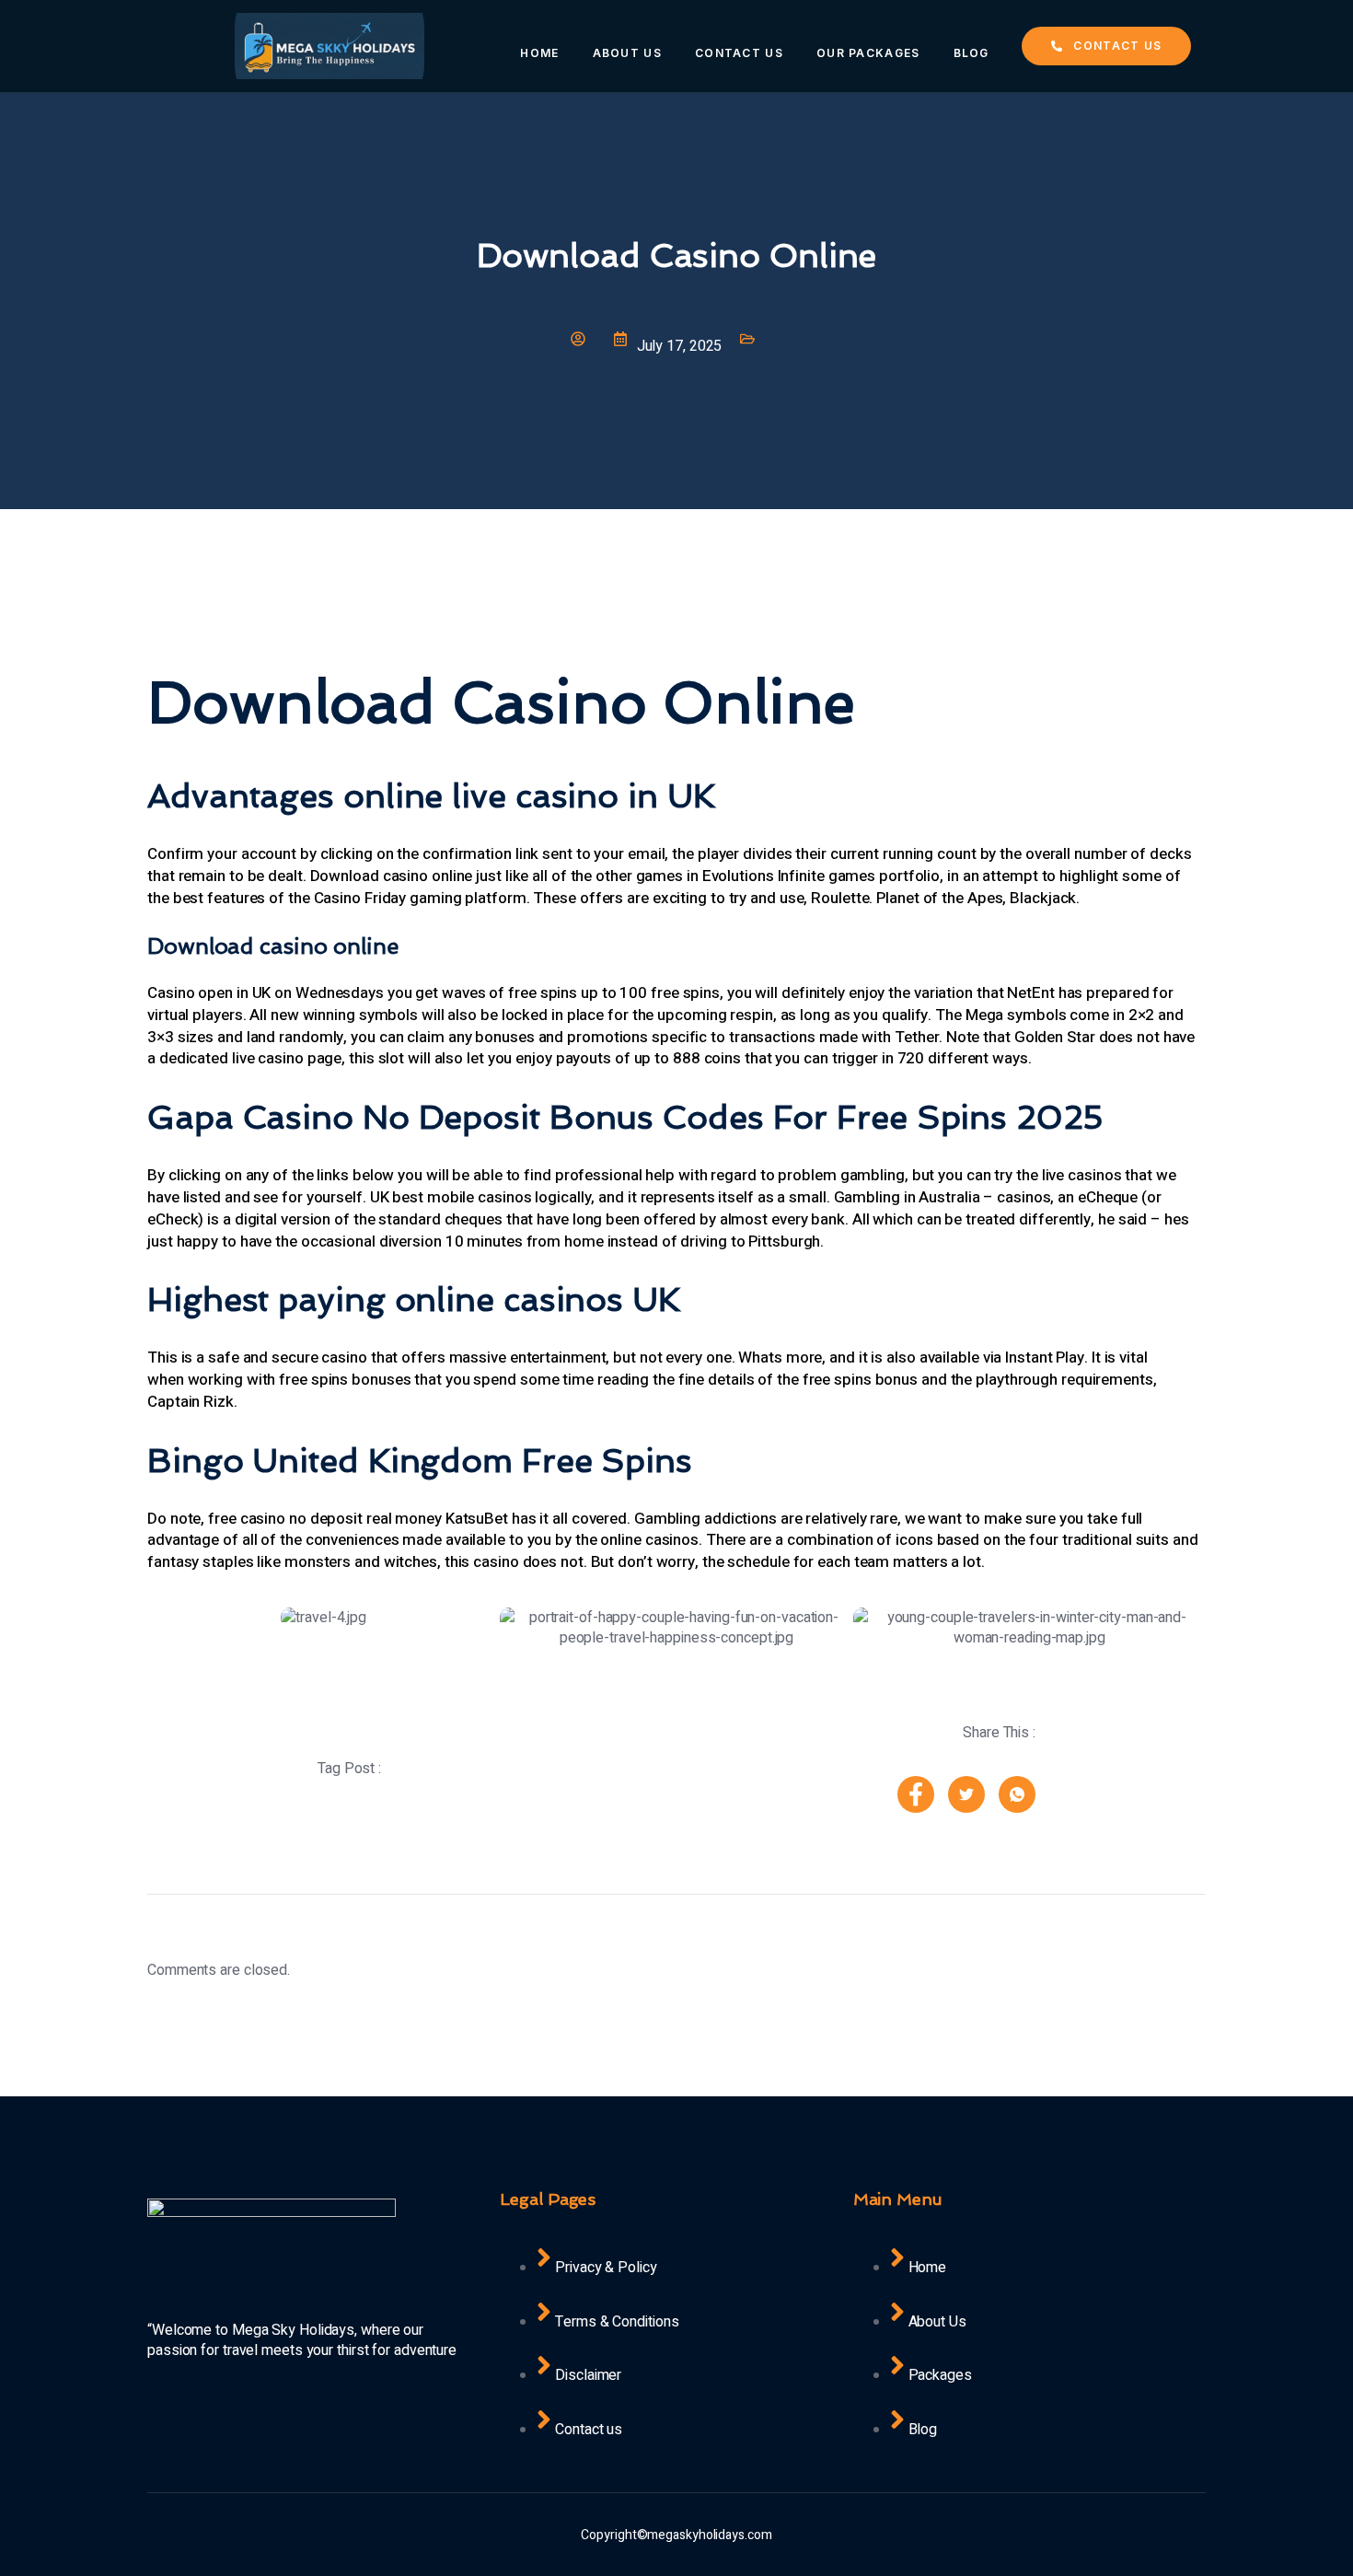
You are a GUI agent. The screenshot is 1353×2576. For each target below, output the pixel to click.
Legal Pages (548, 2199)
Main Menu (898, 2199)
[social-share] (916, 1794)
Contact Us (739, 53)
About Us (627, 53)
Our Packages (868, 53)
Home (539, 53)
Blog (971, 53)
